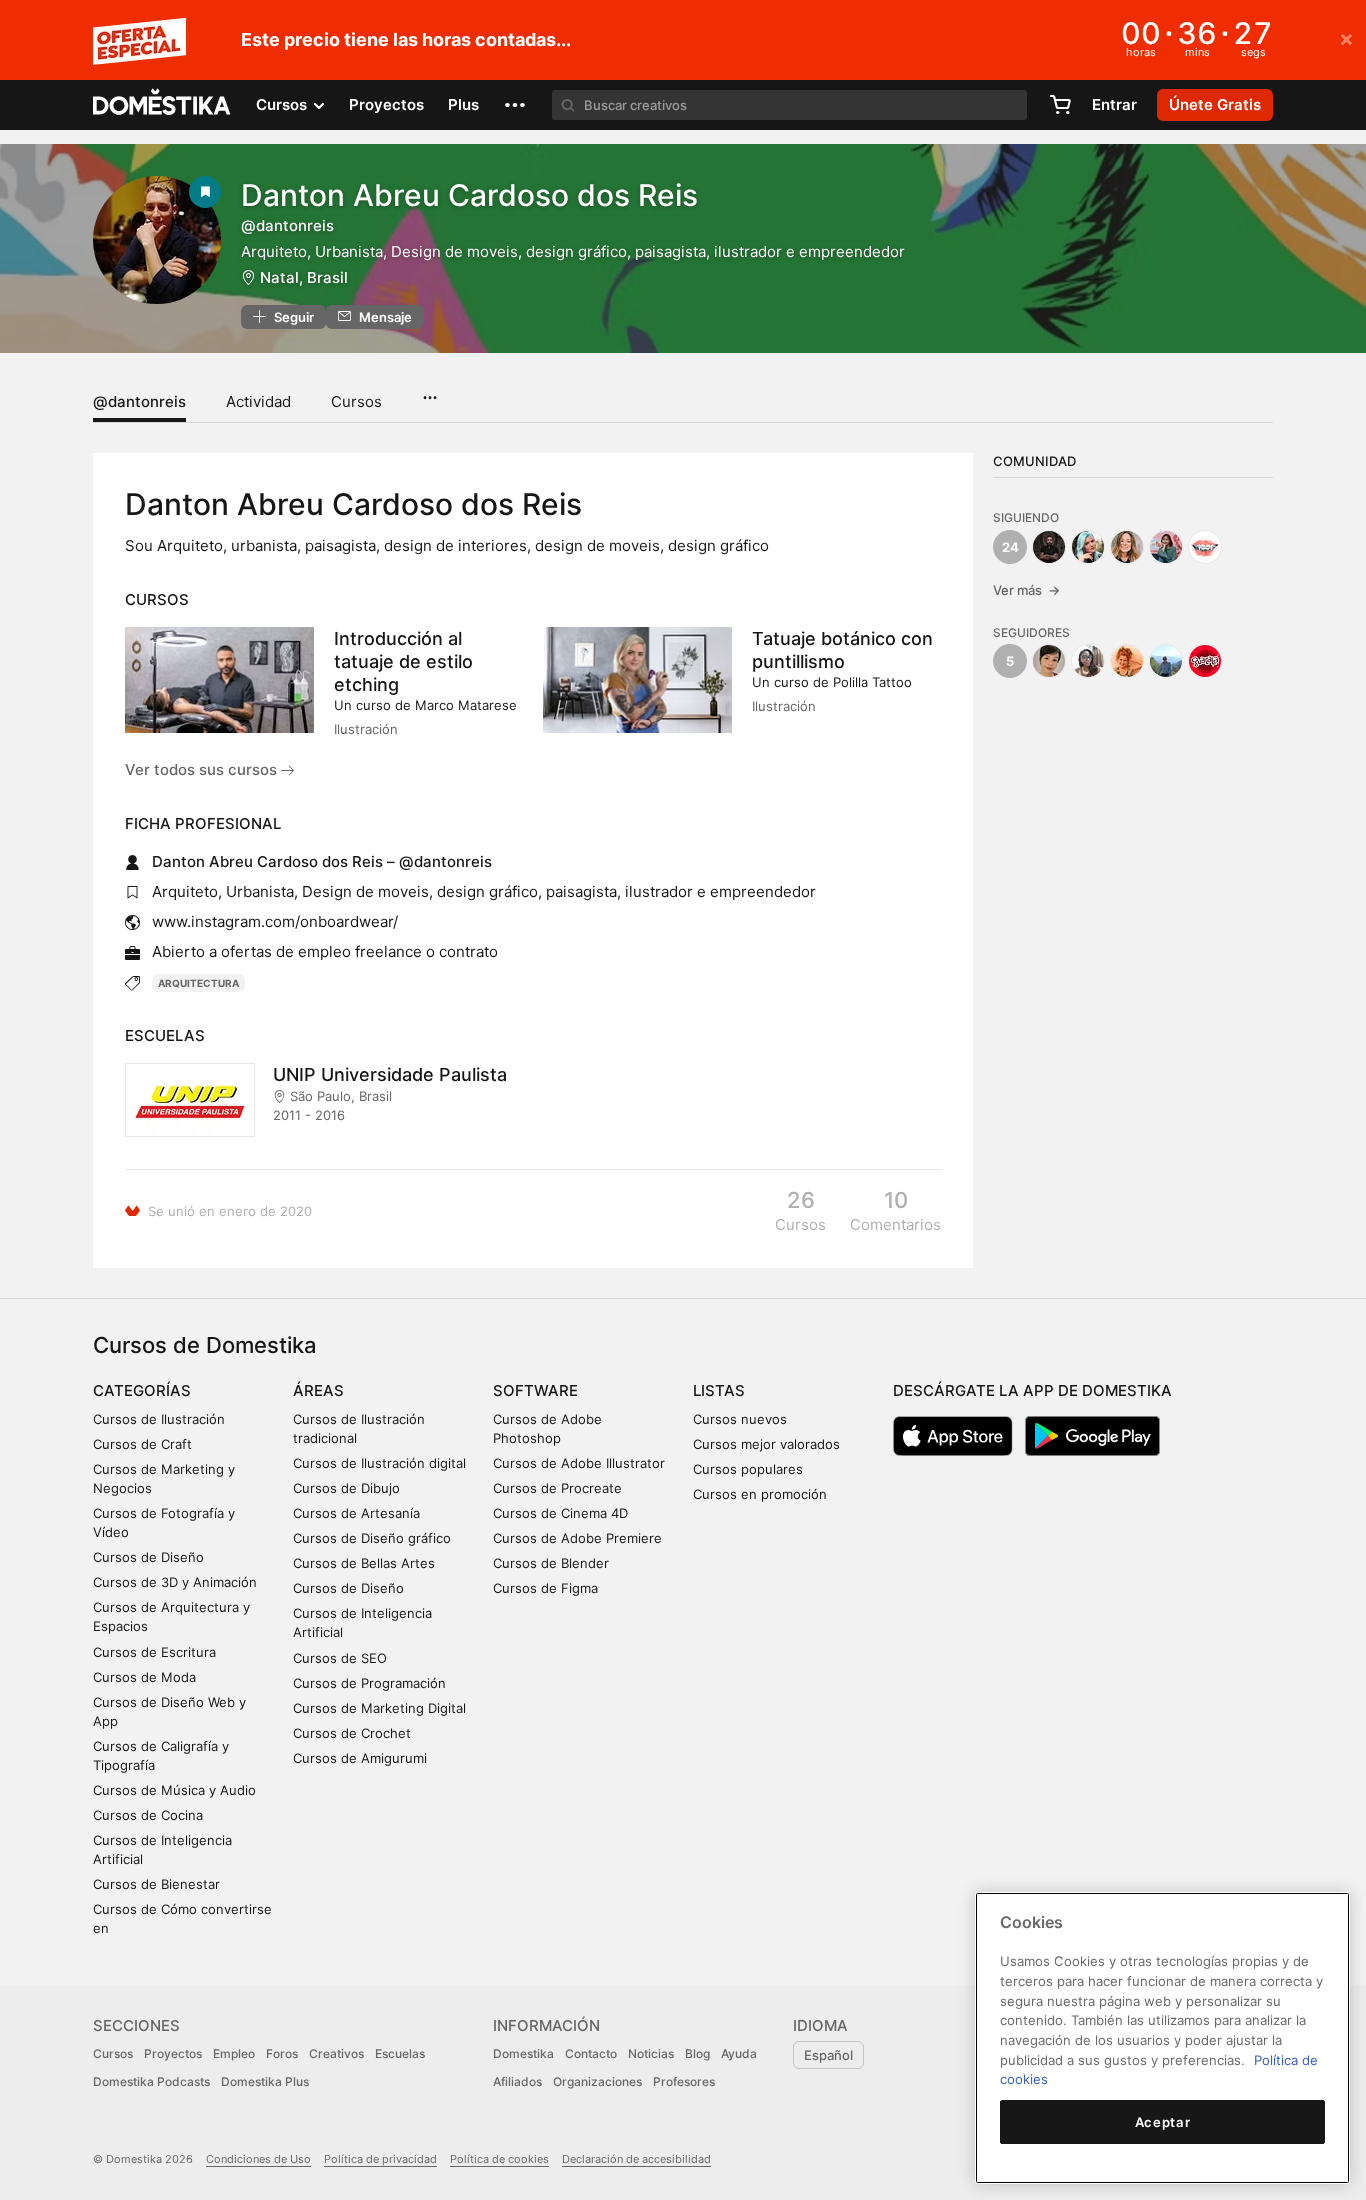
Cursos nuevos (740, 1419)
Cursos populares (748, 1469)
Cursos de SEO (340, 1658)
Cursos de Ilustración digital (379, 1463)
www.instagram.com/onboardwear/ (275, 921)
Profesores (684, 2081)
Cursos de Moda (144, 1677)
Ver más (1026, 590)
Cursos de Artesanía (356, 1513)
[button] (515, 105)
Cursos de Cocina (148, 1815)
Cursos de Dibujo (346, 1488)
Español (828, 2055)
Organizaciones (597, 2081)
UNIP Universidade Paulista (390, 1074)
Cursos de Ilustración (159, 1419)
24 (1010, 547)
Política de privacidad (380, 2159)
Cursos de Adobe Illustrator (579, 1463)
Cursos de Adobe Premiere (577, 1538)
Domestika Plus (265, 2081)
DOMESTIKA (162, 105)
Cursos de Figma (545, 1588)
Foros (282, 2053)
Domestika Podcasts (151, 2081)
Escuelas (400, 2053)
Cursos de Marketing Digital (379, 1708)
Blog (697, 2053)
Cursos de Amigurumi (360, 1758)
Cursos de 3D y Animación (175, 1582)
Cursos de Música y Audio (174, 1790)
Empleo (234, 2053)
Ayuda (739, 2053)
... (429, 391)
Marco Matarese (466, 705)
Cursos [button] (283, 104)
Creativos (336, 2053)
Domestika (523, 2053)
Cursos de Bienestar (156, 1884)
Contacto (591, 2053)
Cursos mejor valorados (766, 1444)
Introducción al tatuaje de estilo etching (403, 661)
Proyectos (386, 104)
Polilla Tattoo (872, 682)
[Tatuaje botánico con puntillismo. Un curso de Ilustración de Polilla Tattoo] (637, 680)
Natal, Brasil (304, 277)
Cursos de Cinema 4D (560, 1513)
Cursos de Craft (142, 1444)
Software (535, 1390)
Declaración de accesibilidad (636, 2159)
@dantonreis (139, 401)
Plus (463, 104)
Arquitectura (198, 983)
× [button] (1346, 38)
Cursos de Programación (369, 1683)
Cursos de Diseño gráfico (372, 1538)
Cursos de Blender (551, 1563)
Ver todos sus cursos (203, 769)
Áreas (318, 1390)
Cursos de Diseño (148, 1557)
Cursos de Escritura (154, 1652)
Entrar (1114, 104)
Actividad (258, 401)
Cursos (356, 401)
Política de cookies (499, 2159)
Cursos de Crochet (352, 1733)
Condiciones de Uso (258, 2159)
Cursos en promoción (760, 1494)
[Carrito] (1060, 105)
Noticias (651, 2053)
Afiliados (517, 2081)
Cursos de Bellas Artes (364, 1563)
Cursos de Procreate (557, 1488)
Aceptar (1163, 2122)
